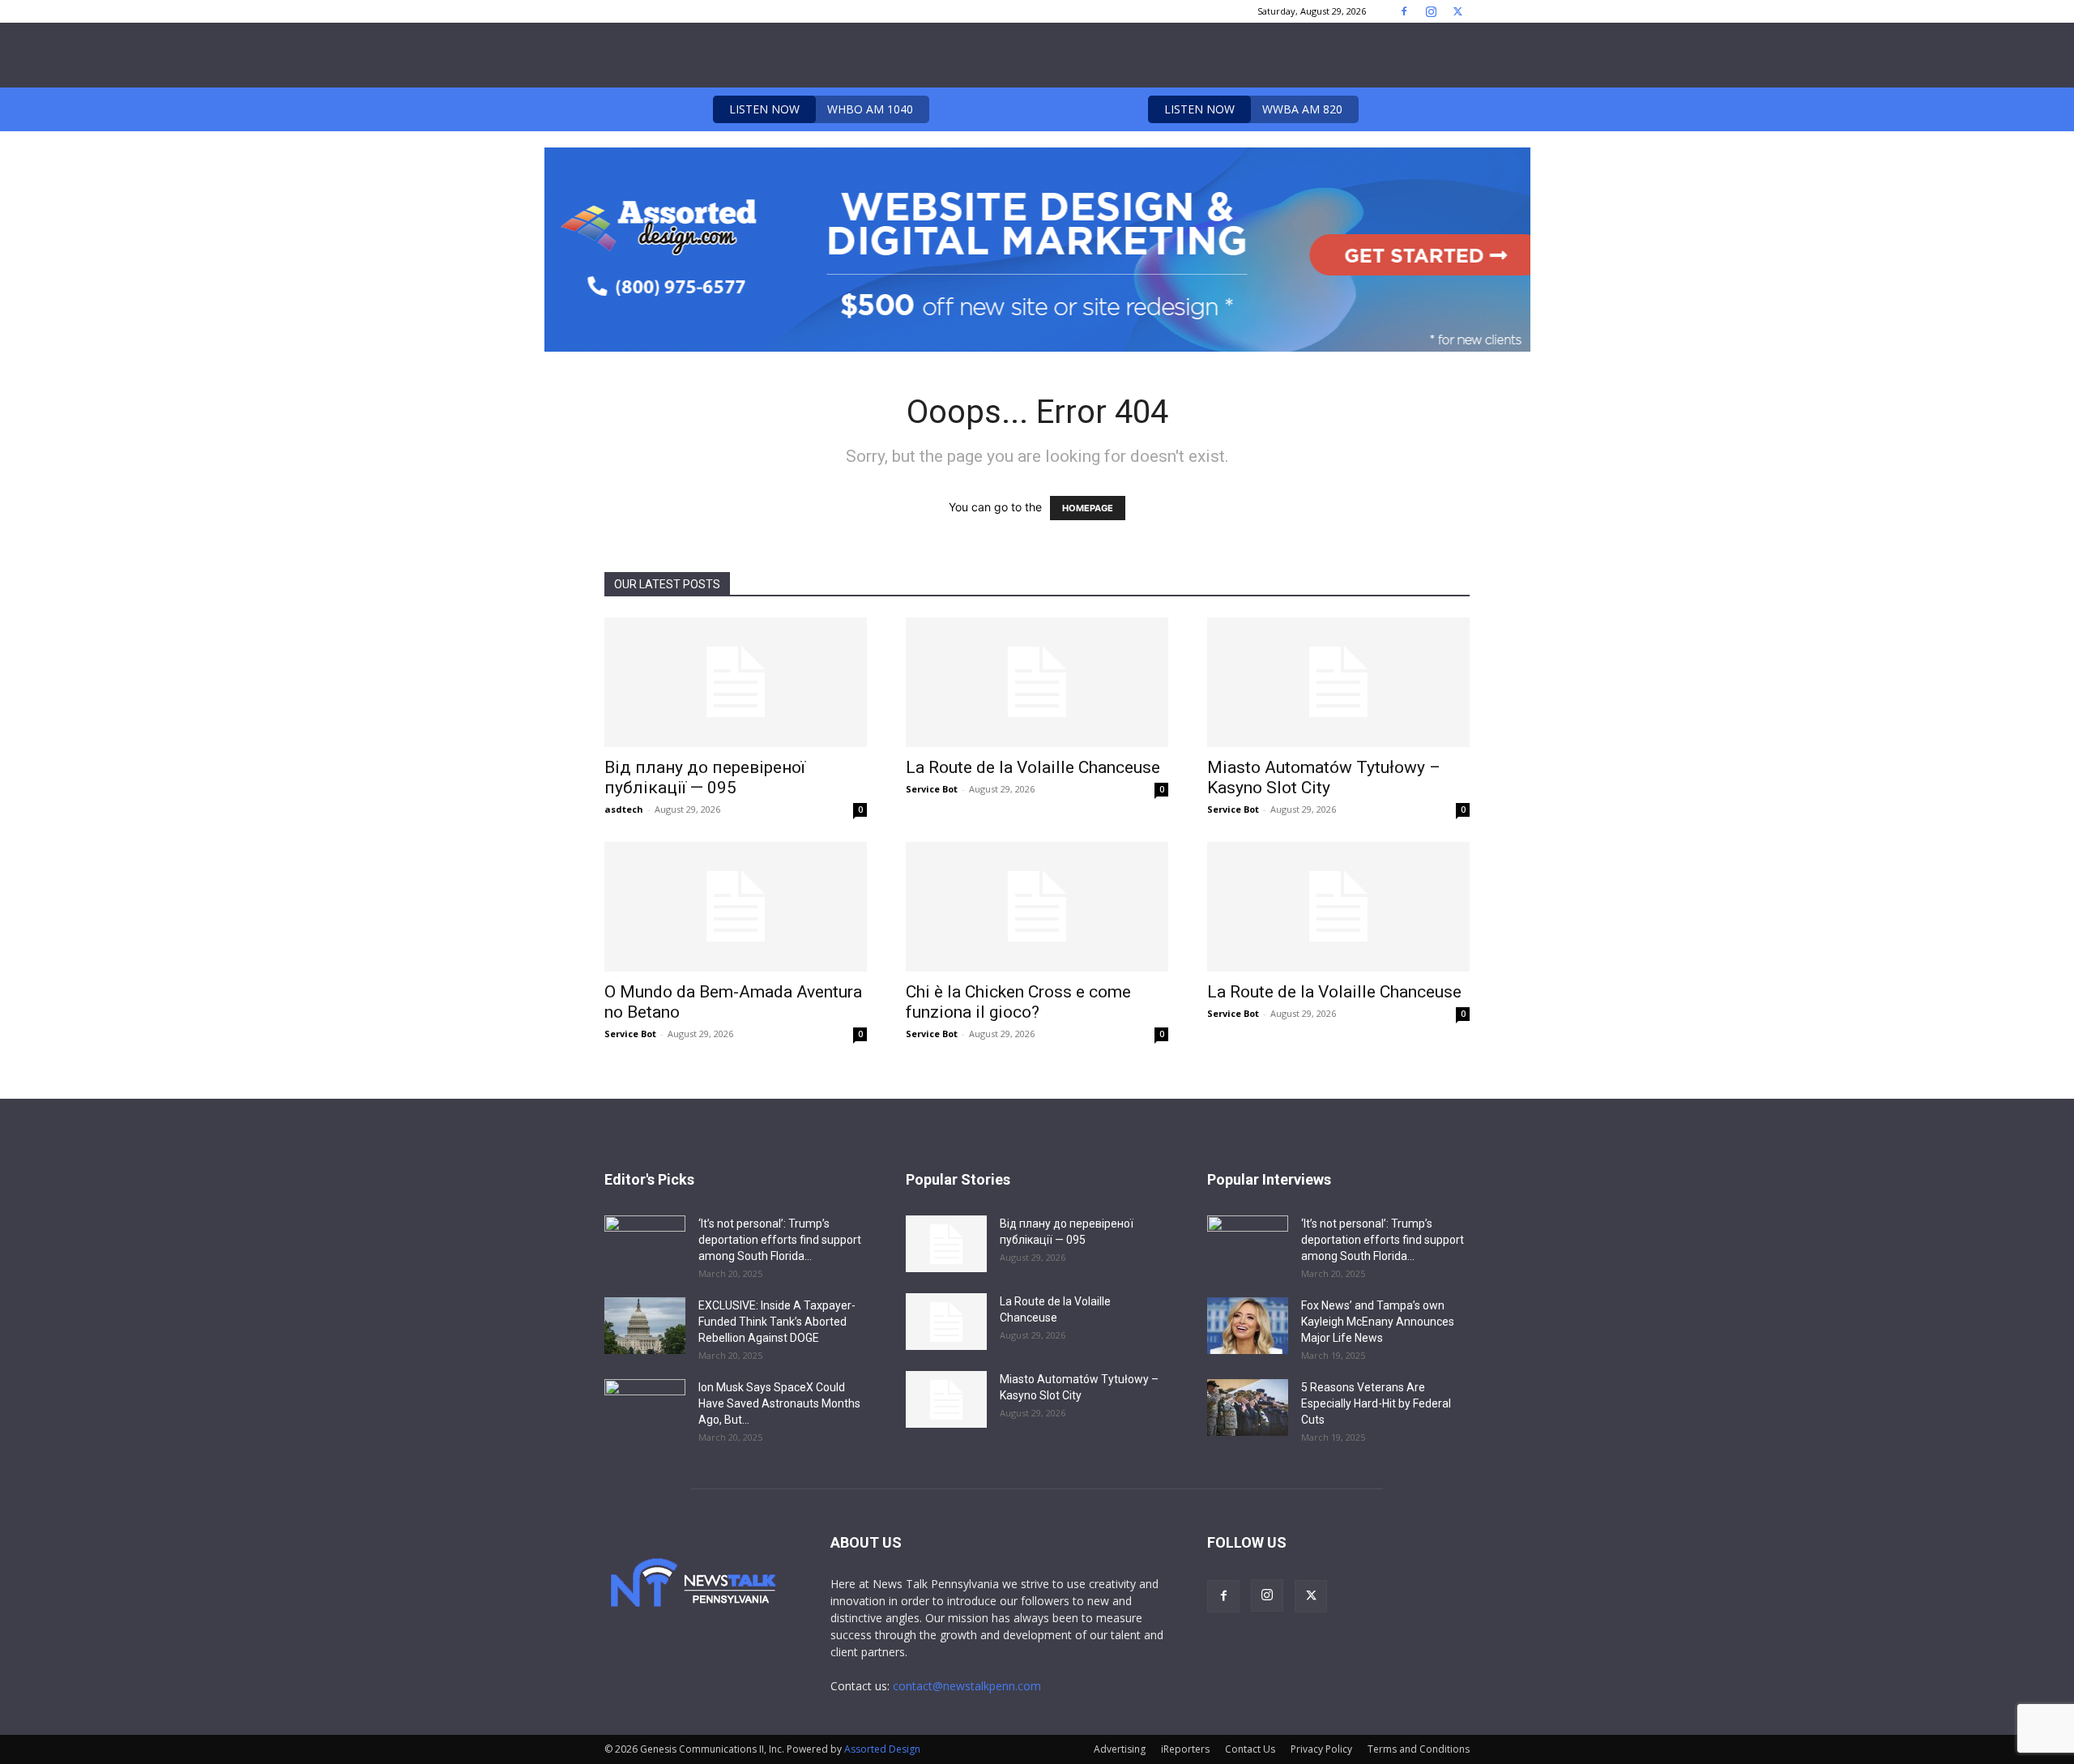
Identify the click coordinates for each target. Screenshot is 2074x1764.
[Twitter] (1457, 11)
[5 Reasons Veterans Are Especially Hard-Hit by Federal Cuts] (1248, 1407)
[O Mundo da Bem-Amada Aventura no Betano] (736, 907)
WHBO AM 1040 (821, 109)
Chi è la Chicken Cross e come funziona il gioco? (1018, 1002)
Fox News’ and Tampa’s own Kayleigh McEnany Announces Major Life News (1378, 1322)
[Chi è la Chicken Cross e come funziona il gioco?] (1037, 907)
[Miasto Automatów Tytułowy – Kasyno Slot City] (1338, 682)
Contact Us (1250, 1749)
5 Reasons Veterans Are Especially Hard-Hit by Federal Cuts (1376, 1403)
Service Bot (932, 789)
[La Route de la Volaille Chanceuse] (1037, 682)
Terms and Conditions (1419, 1749)
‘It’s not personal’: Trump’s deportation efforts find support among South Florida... (780, 1240)
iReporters (1185, 1749)
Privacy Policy (1321, 1749)
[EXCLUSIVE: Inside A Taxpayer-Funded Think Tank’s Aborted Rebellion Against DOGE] (645, 1326)
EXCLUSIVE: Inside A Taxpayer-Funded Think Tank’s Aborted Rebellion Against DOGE (777, 1322)
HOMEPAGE (1088, 508)
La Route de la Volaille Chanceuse (1033, 767)
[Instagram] (1431, 11)
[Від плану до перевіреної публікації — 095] (736, 682)
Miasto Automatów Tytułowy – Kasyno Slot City (1324, 777)
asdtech (624, 809)
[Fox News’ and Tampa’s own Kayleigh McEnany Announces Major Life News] (1248, 1326)
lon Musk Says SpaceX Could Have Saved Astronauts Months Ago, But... (779, 1403)
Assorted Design (882, 1749)
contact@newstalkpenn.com (967, 1686)
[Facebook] (1404, 11)
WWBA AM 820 (1253, 109)
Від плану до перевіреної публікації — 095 (705, 777)
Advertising (1120, 1749)
